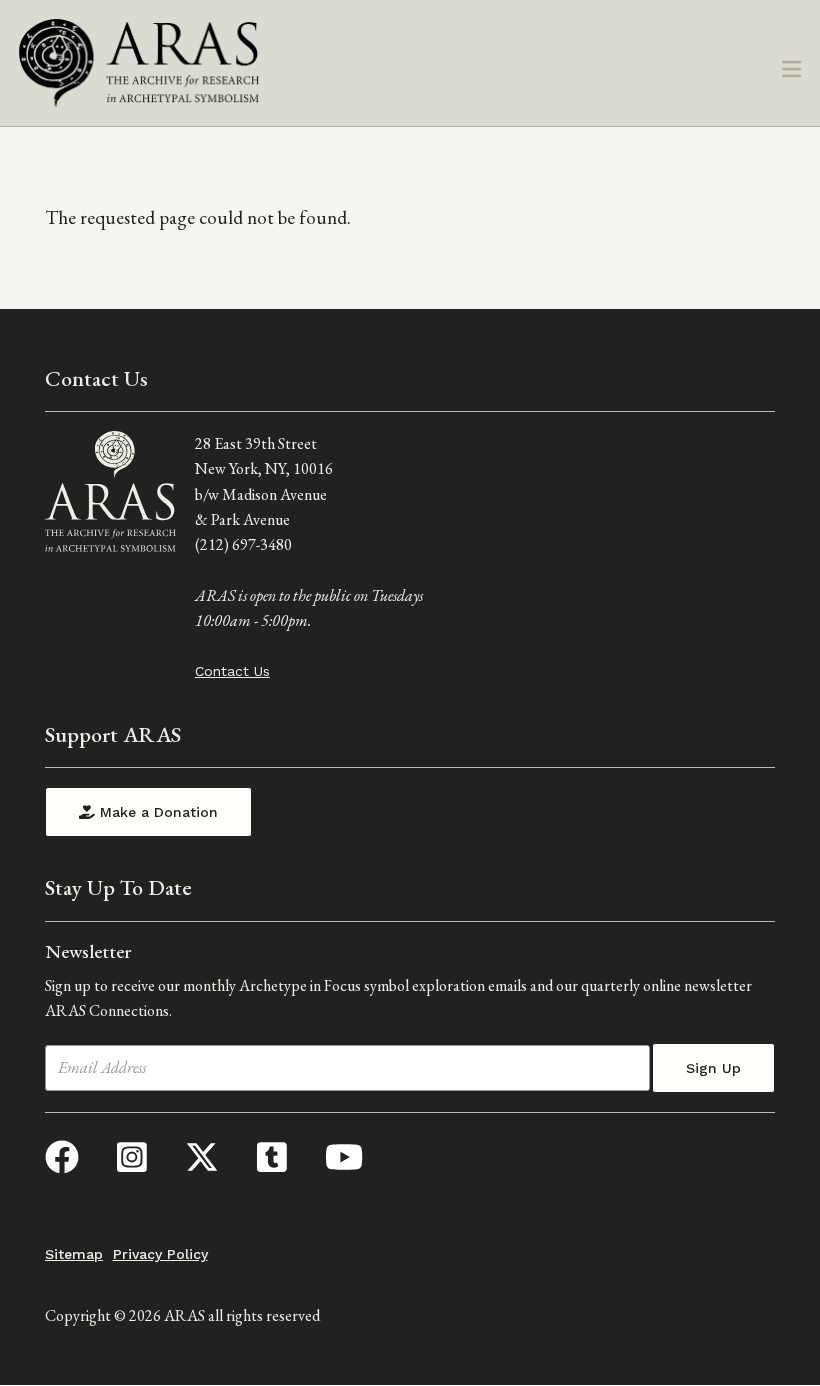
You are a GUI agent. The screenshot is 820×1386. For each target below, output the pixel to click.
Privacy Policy (160, 1254)
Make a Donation (156, 812)
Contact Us (232, 671)
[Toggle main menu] (791, 70)
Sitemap (74, 1254)
